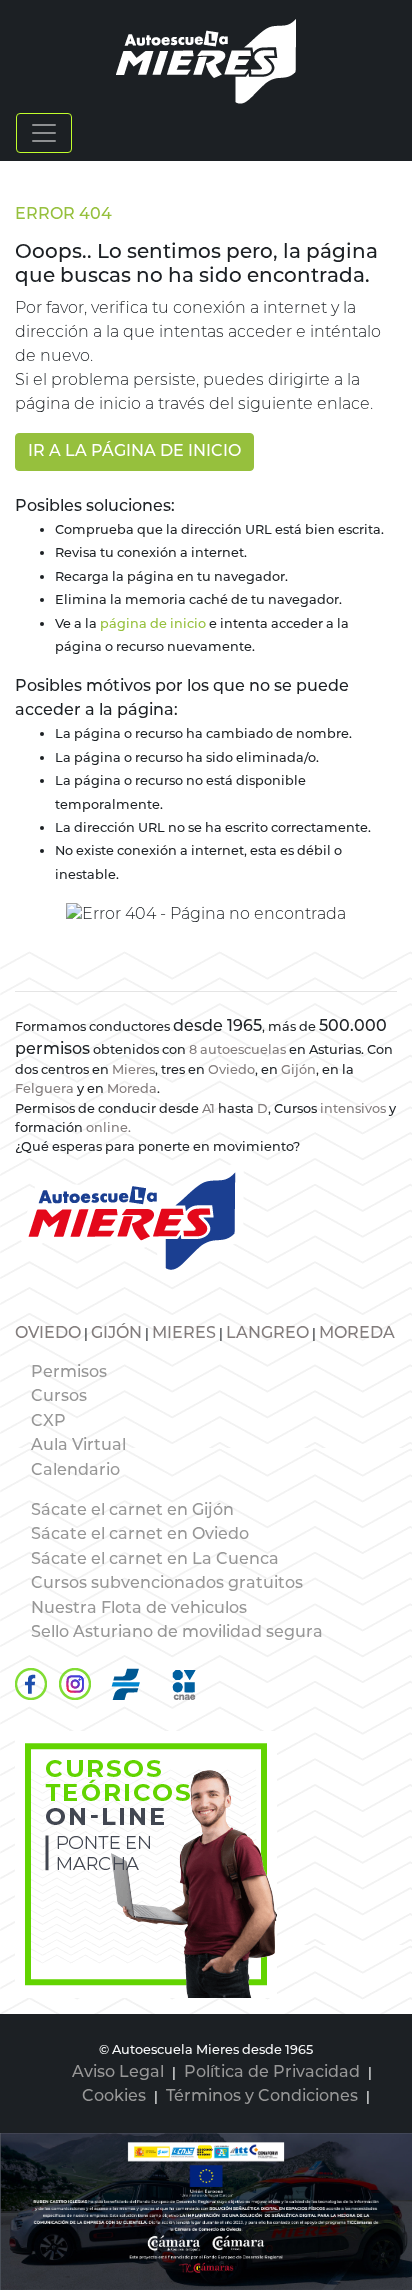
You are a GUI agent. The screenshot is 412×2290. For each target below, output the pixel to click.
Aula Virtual (78, 1446)
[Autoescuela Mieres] (146, 1865)
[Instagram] (75, 1685)
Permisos (69, 1373)
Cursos (59, 1397)
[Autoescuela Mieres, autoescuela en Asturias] (206, 62)
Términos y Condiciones (262, 2097)
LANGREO (267, 1334)
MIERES (184, 1334)
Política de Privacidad (272, 2073)
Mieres (133, 1070)
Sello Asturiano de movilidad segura (177, 1633)
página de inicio (153, 624)
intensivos (353, 1109)
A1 (208, 1109)
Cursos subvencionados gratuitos (167, 1584)
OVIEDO (48, 1334)
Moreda (132, 1089)
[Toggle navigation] (44, 133)
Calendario (75, 1471)
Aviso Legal (118, 2073)
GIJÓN (116, 1334)
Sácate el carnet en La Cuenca (155, 1560)
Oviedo (231, 1070)
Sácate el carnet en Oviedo (140, 1535)
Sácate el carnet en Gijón (132, 1511)
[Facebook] (31, 1685)
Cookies (114, 2097)
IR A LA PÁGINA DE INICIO (134, 452)
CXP (48, 1422)
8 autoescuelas (237, 1050)
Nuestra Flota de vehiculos (139, 1609)
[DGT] (126, 1685)
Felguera (46, 1089)
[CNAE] (184, 1685)
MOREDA (357, 1334)
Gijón (298, 1070)
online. (108, 1128)
